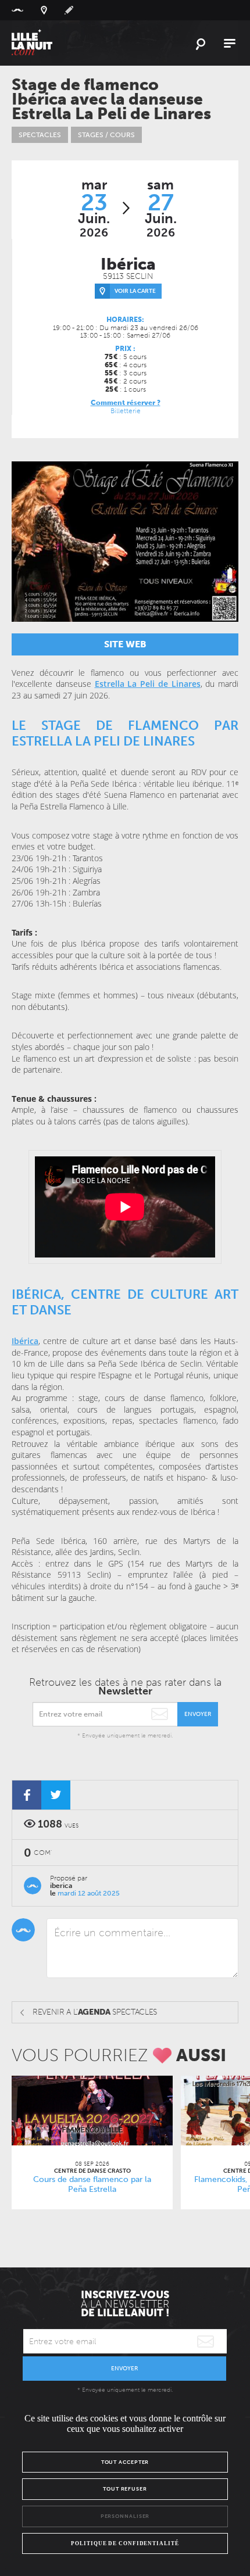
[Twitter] (56, 1795)
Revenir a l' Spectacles (95, 2012)
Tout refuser (125, 2489)
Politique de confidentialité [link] (125, 2543)
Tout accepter (125, 2462)
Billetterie (126, 411)
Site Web (125, 644)
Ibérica (25, 1341)
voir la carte (135, 291)
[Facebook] (27, 1795)
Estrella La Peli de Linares (148, 684)
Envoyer (198, 1714)
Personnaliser (125, 2516)
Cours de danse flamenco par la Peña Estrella (92, 2184)
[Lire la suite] (92, 2111)
